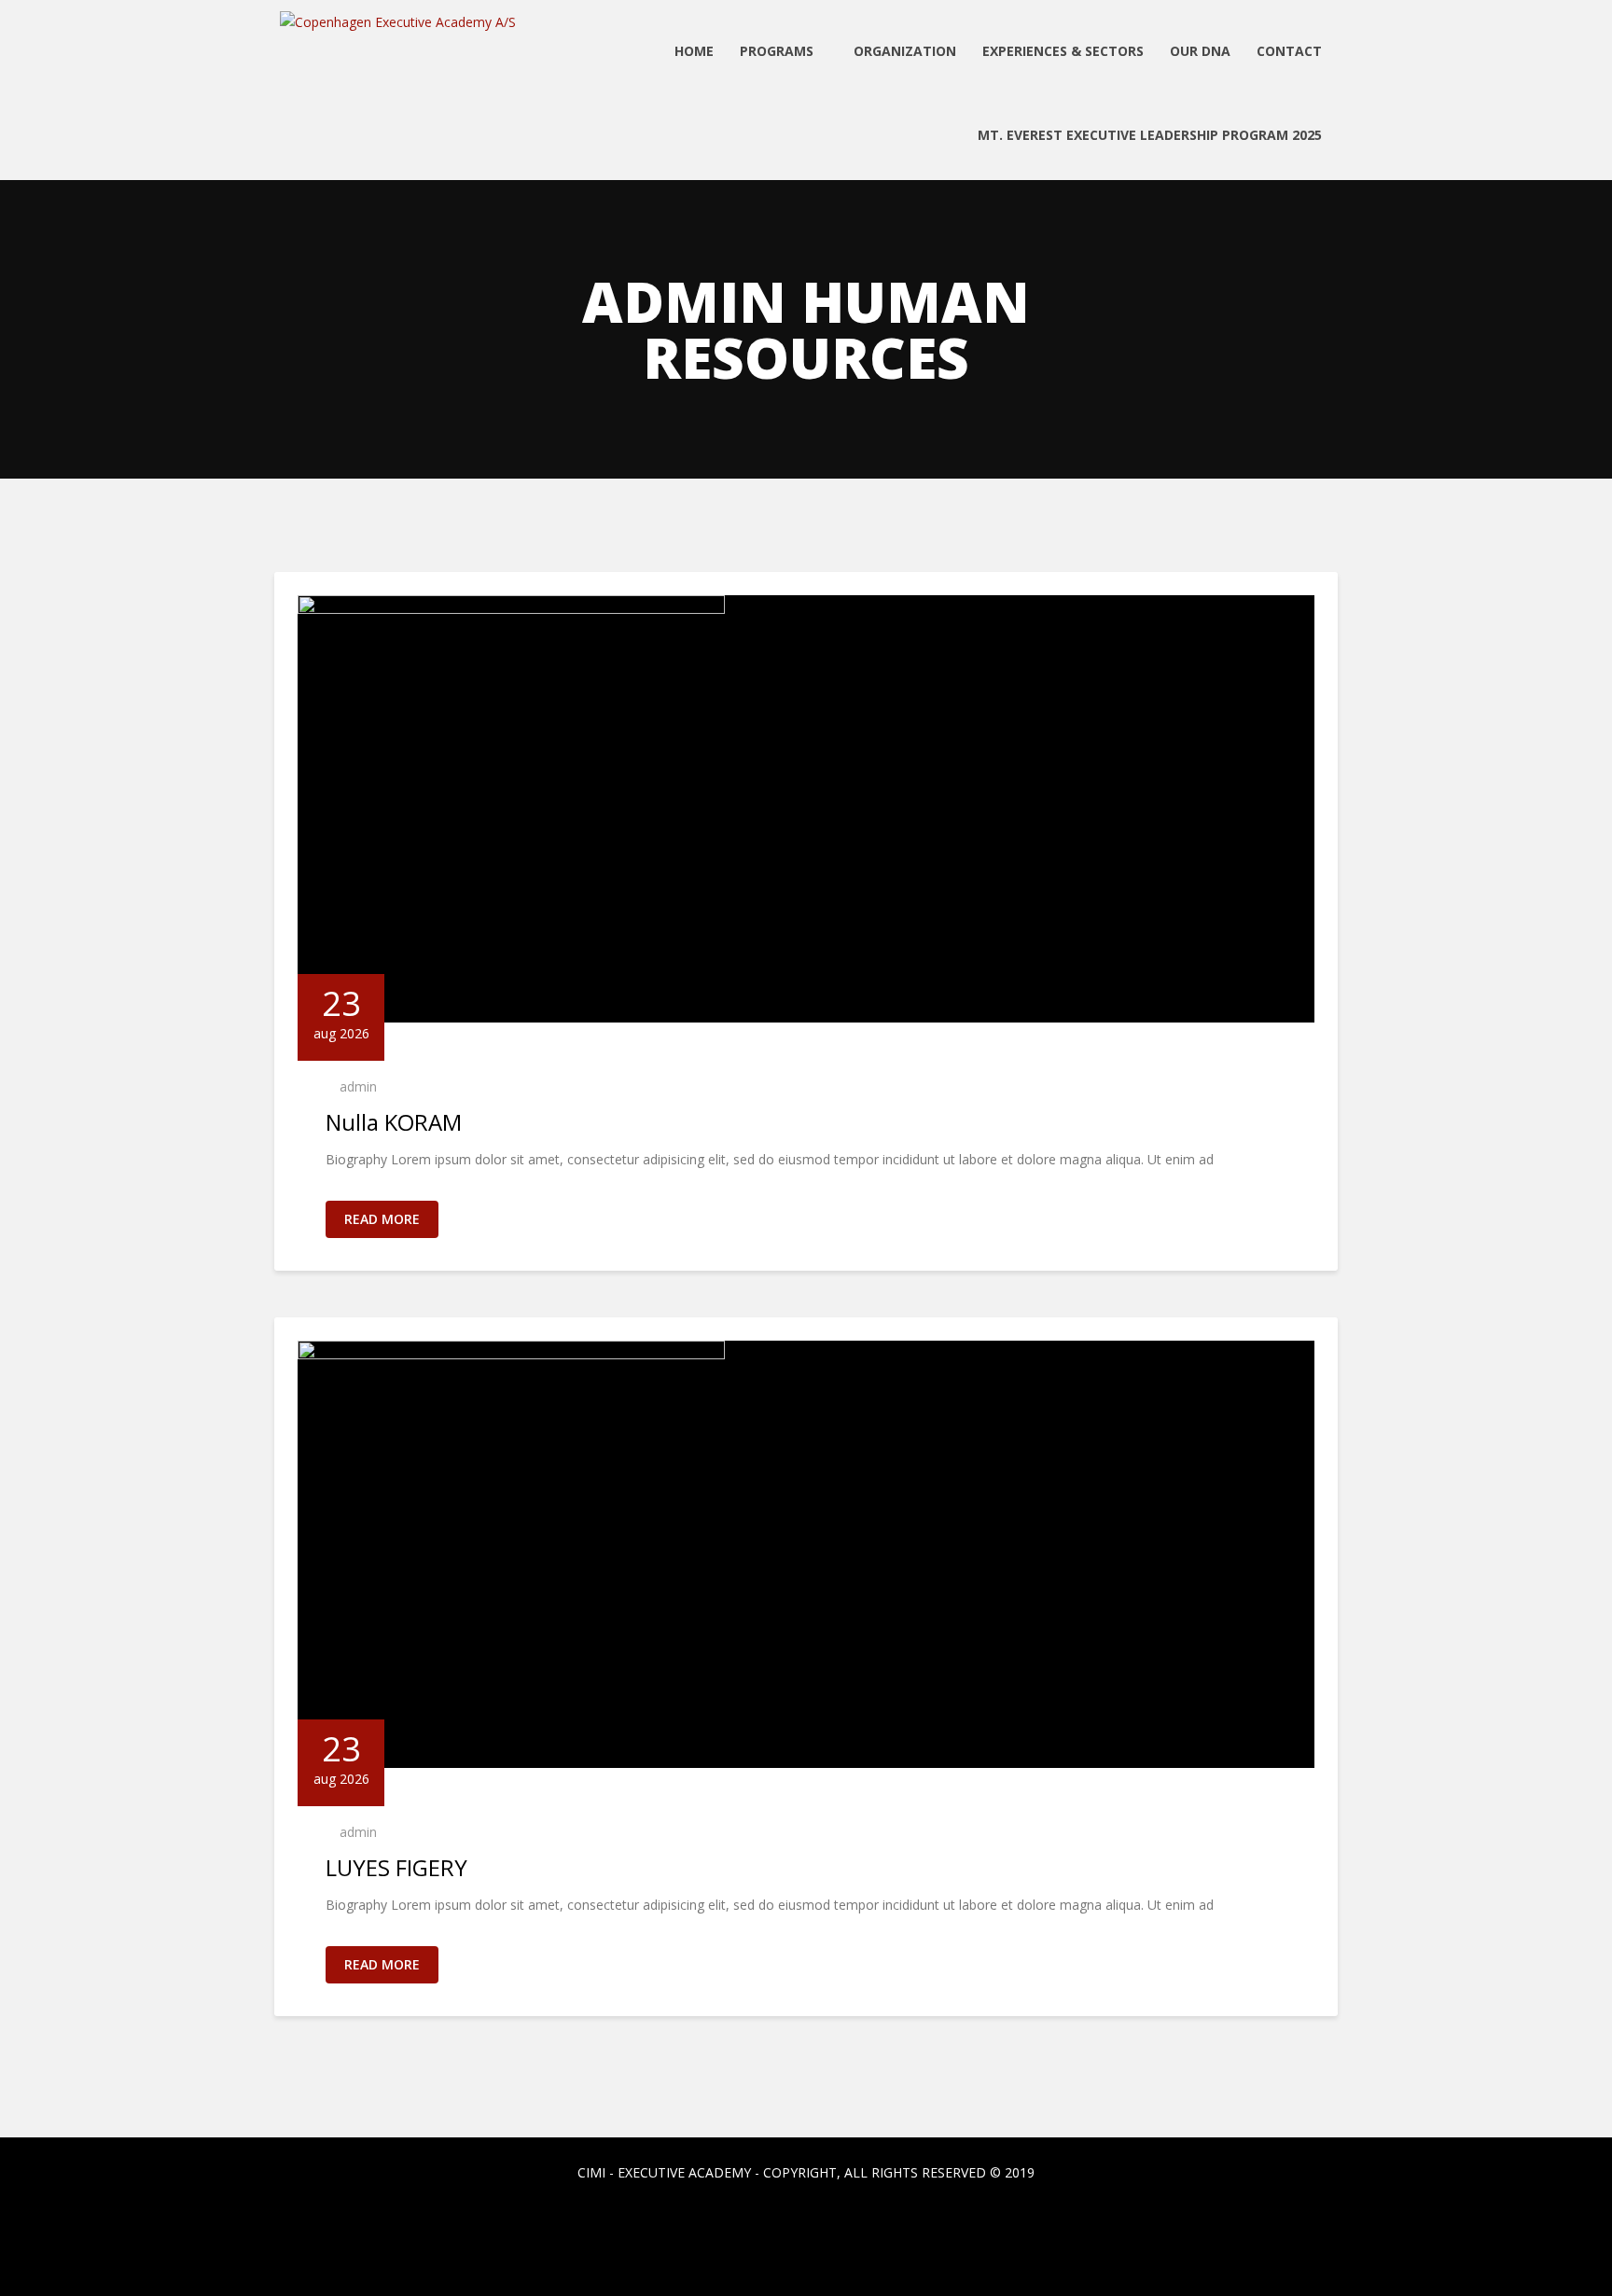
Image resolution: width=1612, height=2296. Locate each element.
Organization (905, 51)
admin (358, 1086)
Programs (778, 51)
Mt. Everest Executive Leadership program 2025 (1150, 135)
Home (694, 51)
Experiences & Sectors (1063, 51)
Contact (1289, 51)
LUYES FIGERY (396, 1867)
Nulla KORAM (394, 1122)
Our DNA (1200, 51)
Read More (382, 1219)
